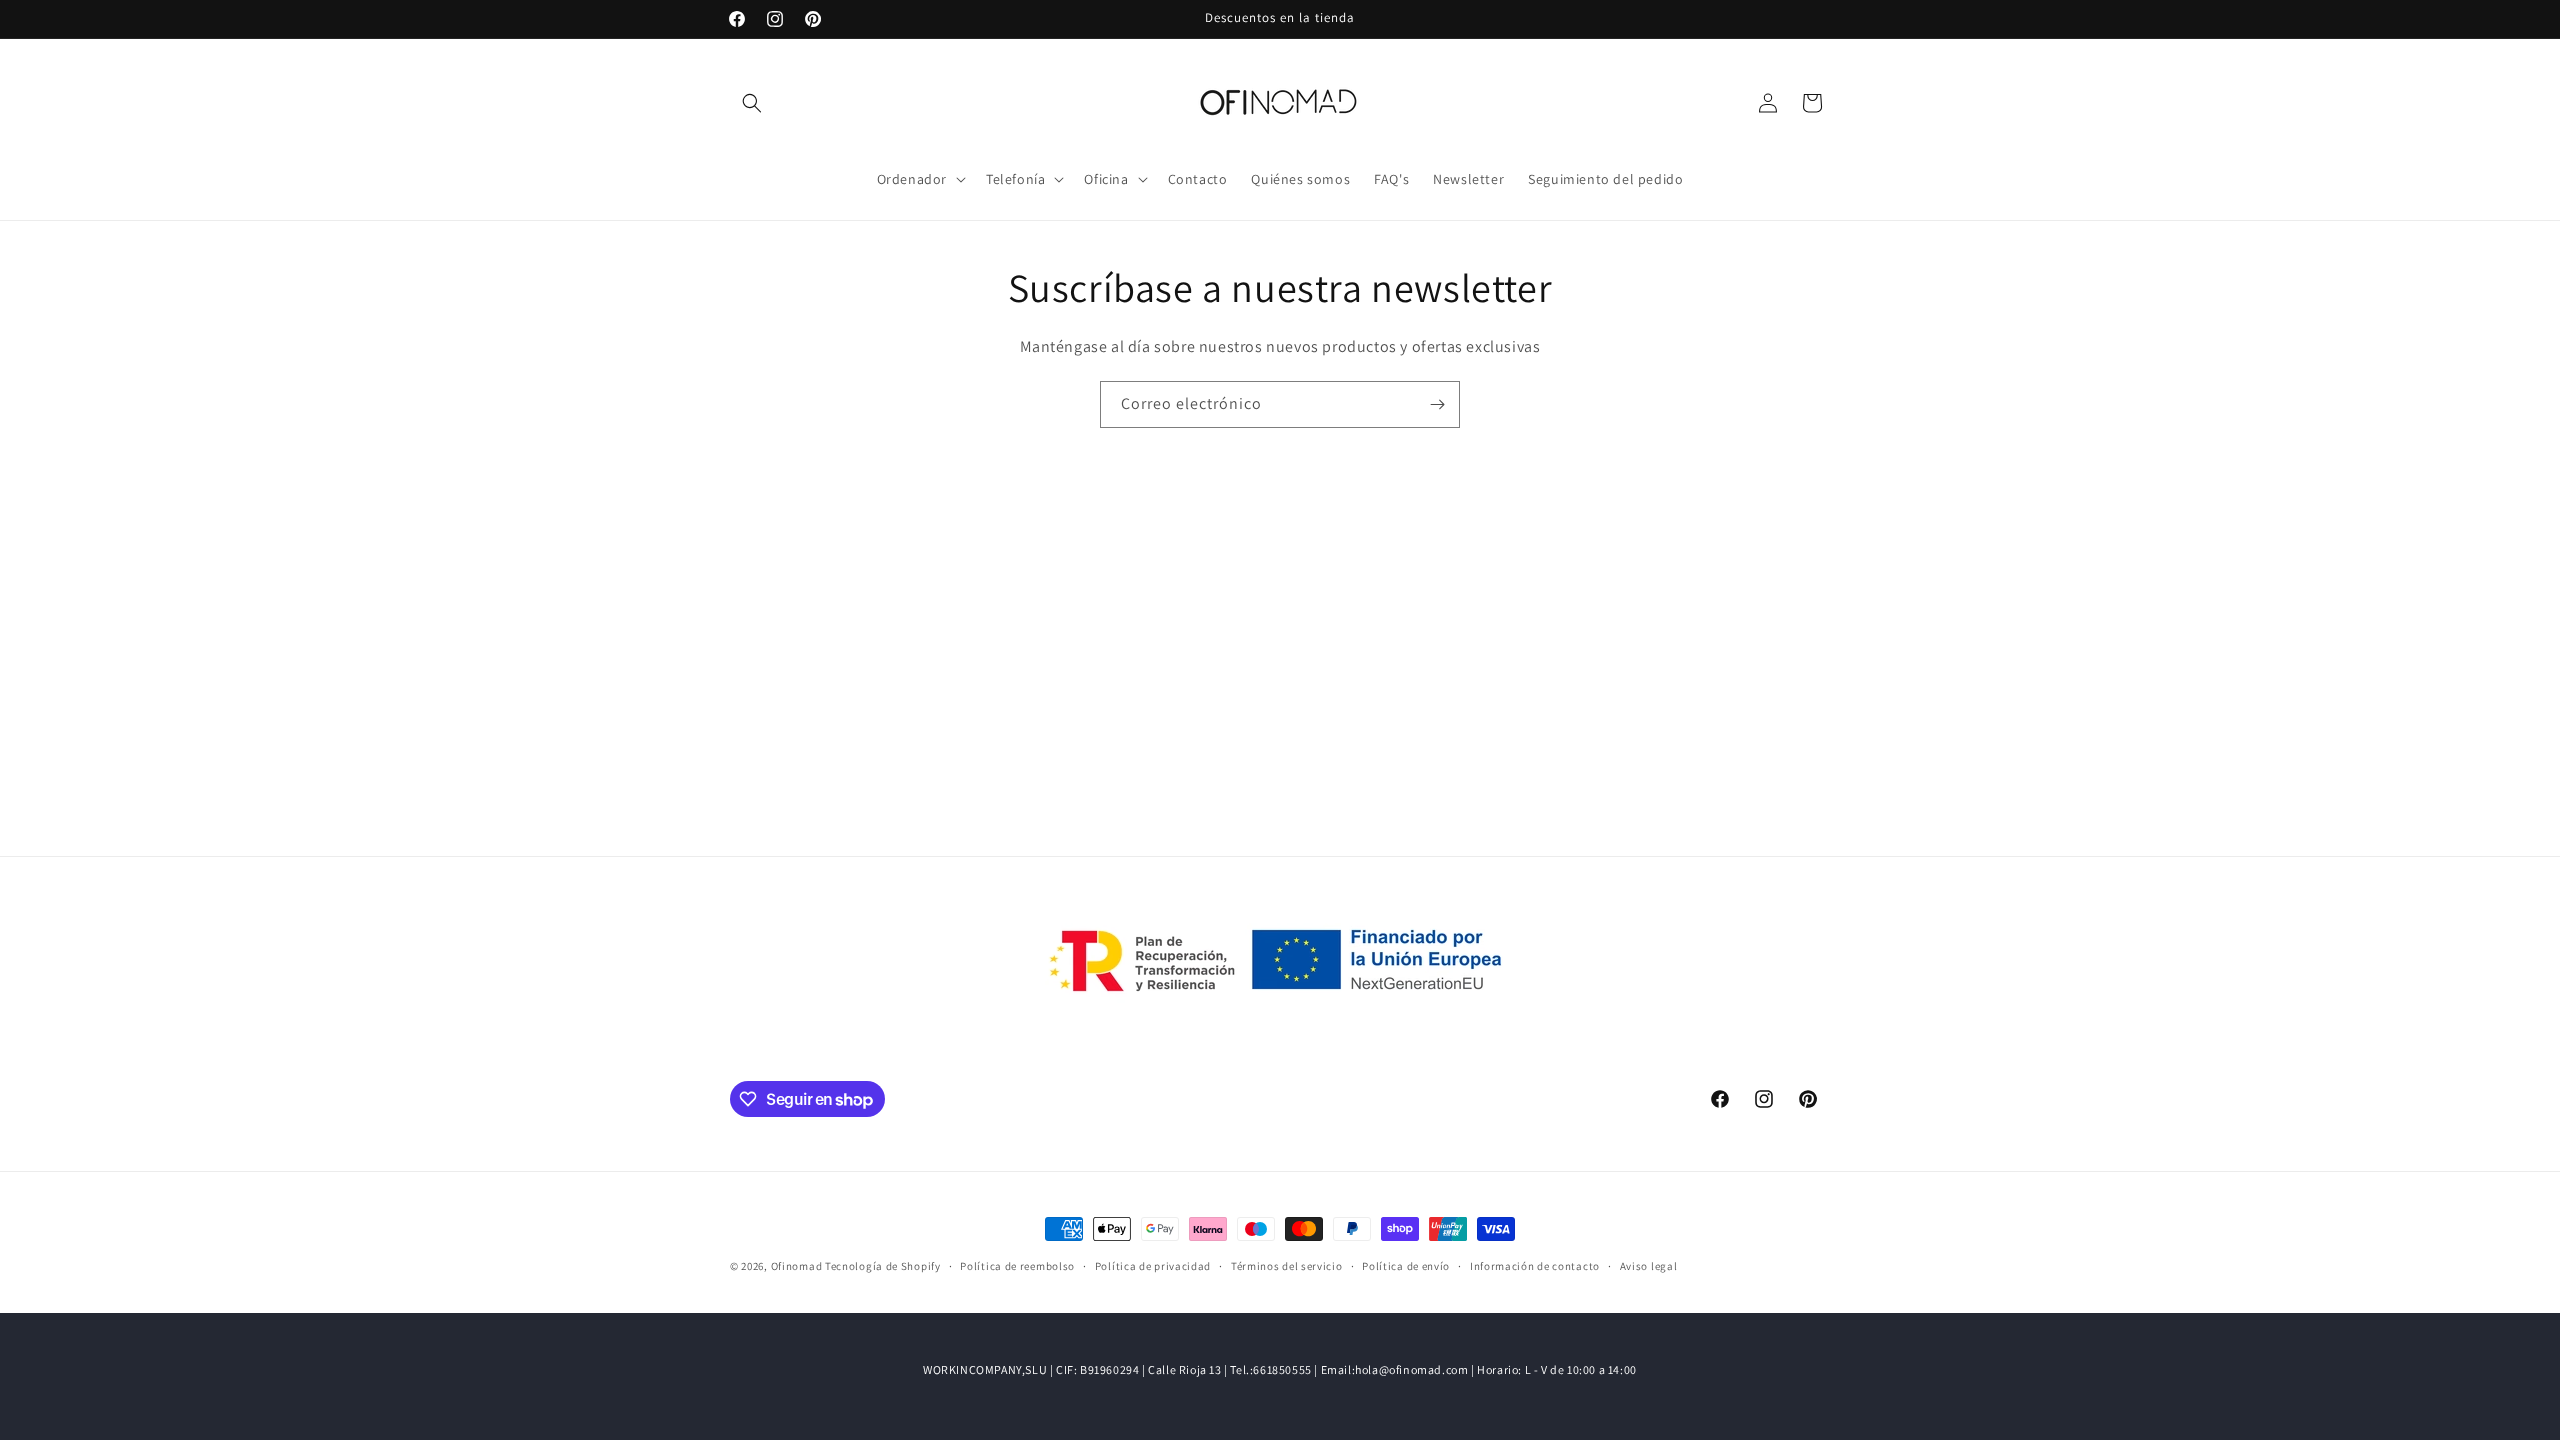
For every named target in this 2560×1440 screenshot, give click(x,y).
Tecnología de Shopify (883, 1266)
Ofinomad (797, 1266)
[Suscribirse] (1437, 404)
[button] (752, 103)
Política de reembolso (1017, 1266)
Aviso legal (1649, 1266)
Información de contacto (1535, 1266)
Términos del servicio (1287, 1266)
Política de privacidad (1153, 1266)
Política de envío (1406, 1266)
